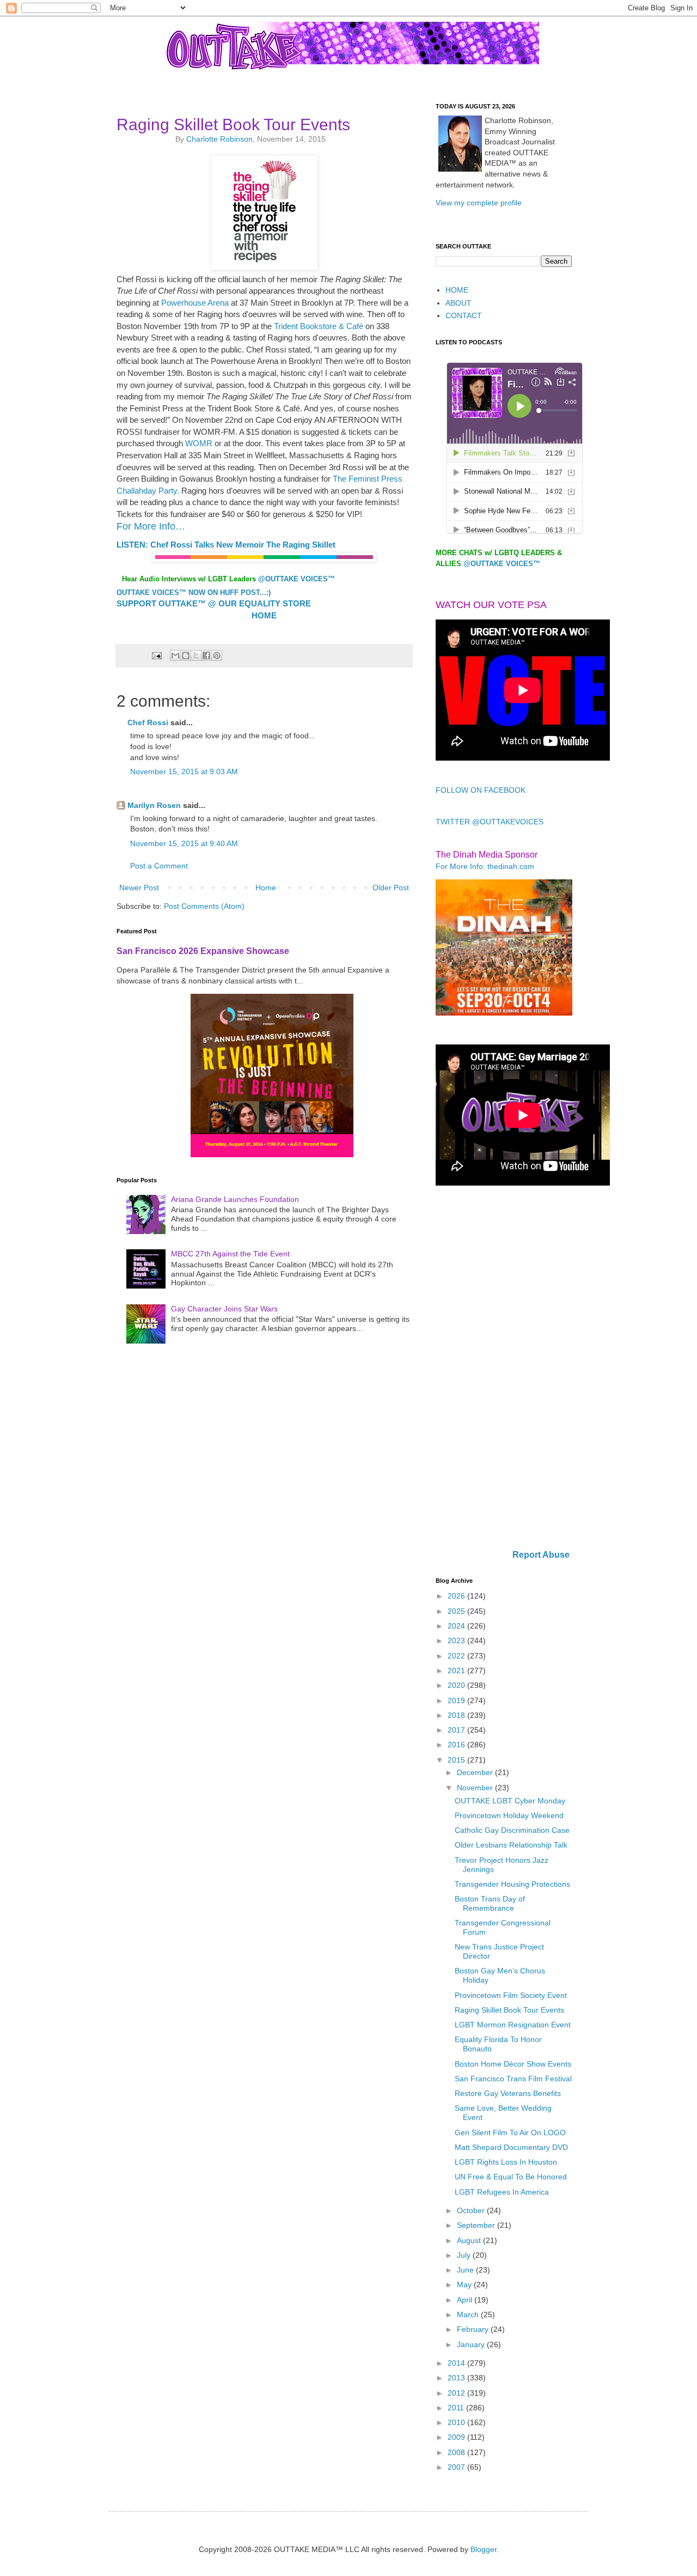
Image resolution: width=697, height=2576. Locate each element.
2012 (457, 2393)
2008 (457, 2452)
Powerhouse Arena (195, 303)
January (472, 2344)
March (469, 2314)
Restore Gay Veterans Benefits (508, 2093)
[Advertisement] (504, 1369)
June (466, 2270)
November (476, 1788)
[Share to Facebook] (206, 655)
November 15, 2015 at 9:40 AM (184, 843)
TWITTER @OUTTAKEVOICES (490, 822)
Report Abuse (541, 1554)
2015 (457, 1760)
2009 (457, 2437)
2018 (457, 1715)
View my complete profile (479, 203)
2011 (457, 2408)
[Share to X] (196, 655)
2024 (457, 1626)
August (470, 2240)
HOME (457, 290)
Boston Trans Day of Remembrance (490, 1903)
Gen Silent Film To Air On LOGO (510, 2133)
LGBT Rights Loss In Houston (506, 2162)
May (465, 2285)
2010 (457, 2422)
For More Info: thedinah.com (485, 866)
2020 (457, 1685)
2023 (457, 1641)
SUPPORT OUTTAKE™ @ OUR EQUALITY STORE (214, 603)
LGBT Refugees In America (502, 2192)
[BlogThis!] (186, 655)
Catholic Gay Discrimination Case (512, 1830)
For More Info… (152, 526)
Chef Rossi (148, 722)
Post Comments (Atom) (204, 906)
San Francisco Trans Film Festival (513, 2079)
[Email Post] (156, 655)
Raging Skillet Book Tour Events (509, 2010)
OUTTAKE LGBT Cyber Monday (510, 1801)
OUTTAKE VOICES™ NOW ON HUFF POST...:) (194, 593)
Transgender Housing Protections (512, 1884)
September (477, 2225)
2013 (457, 2378)
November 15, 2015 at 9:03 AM (184, 771)
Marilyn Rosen (154, 805)
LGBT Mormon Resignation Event (513, 2025)
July (465, 2255)
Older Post (391, 888)
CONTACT (464, 315)
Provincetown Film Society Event (511, 1995)
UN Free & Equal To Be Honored (511, 2177)
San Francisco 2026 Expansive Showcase (203, 951)
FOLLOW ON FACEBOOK (481, 790)
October (472, 2210)
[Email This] (175, 655)
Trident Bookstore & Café (319, 326)
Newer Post (139, 888)
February (474, 2329)
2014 (457, 2363)
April (466, 2300)
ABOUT (458, 303)
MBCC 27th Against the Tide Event (230, 1254)
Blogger (484, 2549)
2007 (457, 2467)
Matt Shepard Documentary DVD (511, 2147)
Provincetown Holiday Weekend (509, 1815)
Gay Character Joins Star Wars (224, 1309)
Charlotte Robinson (219, 139)
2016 (457, 1745)
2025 (457, 1611)
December (476, 1772)
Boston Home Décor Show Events (513, 2064)
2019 (457, 1700)
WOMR (199, 443)
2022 (457, 1656)
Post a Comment (159, 866)
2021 (457, 1670)
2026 (457, 1596)
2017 (457, 1730)
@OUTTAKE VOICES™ (296, 579)
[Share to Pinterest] (217, 655)
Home (266, 888)
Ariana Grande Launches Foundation (235, 1199)
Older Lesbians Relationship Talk (511, 1845)
